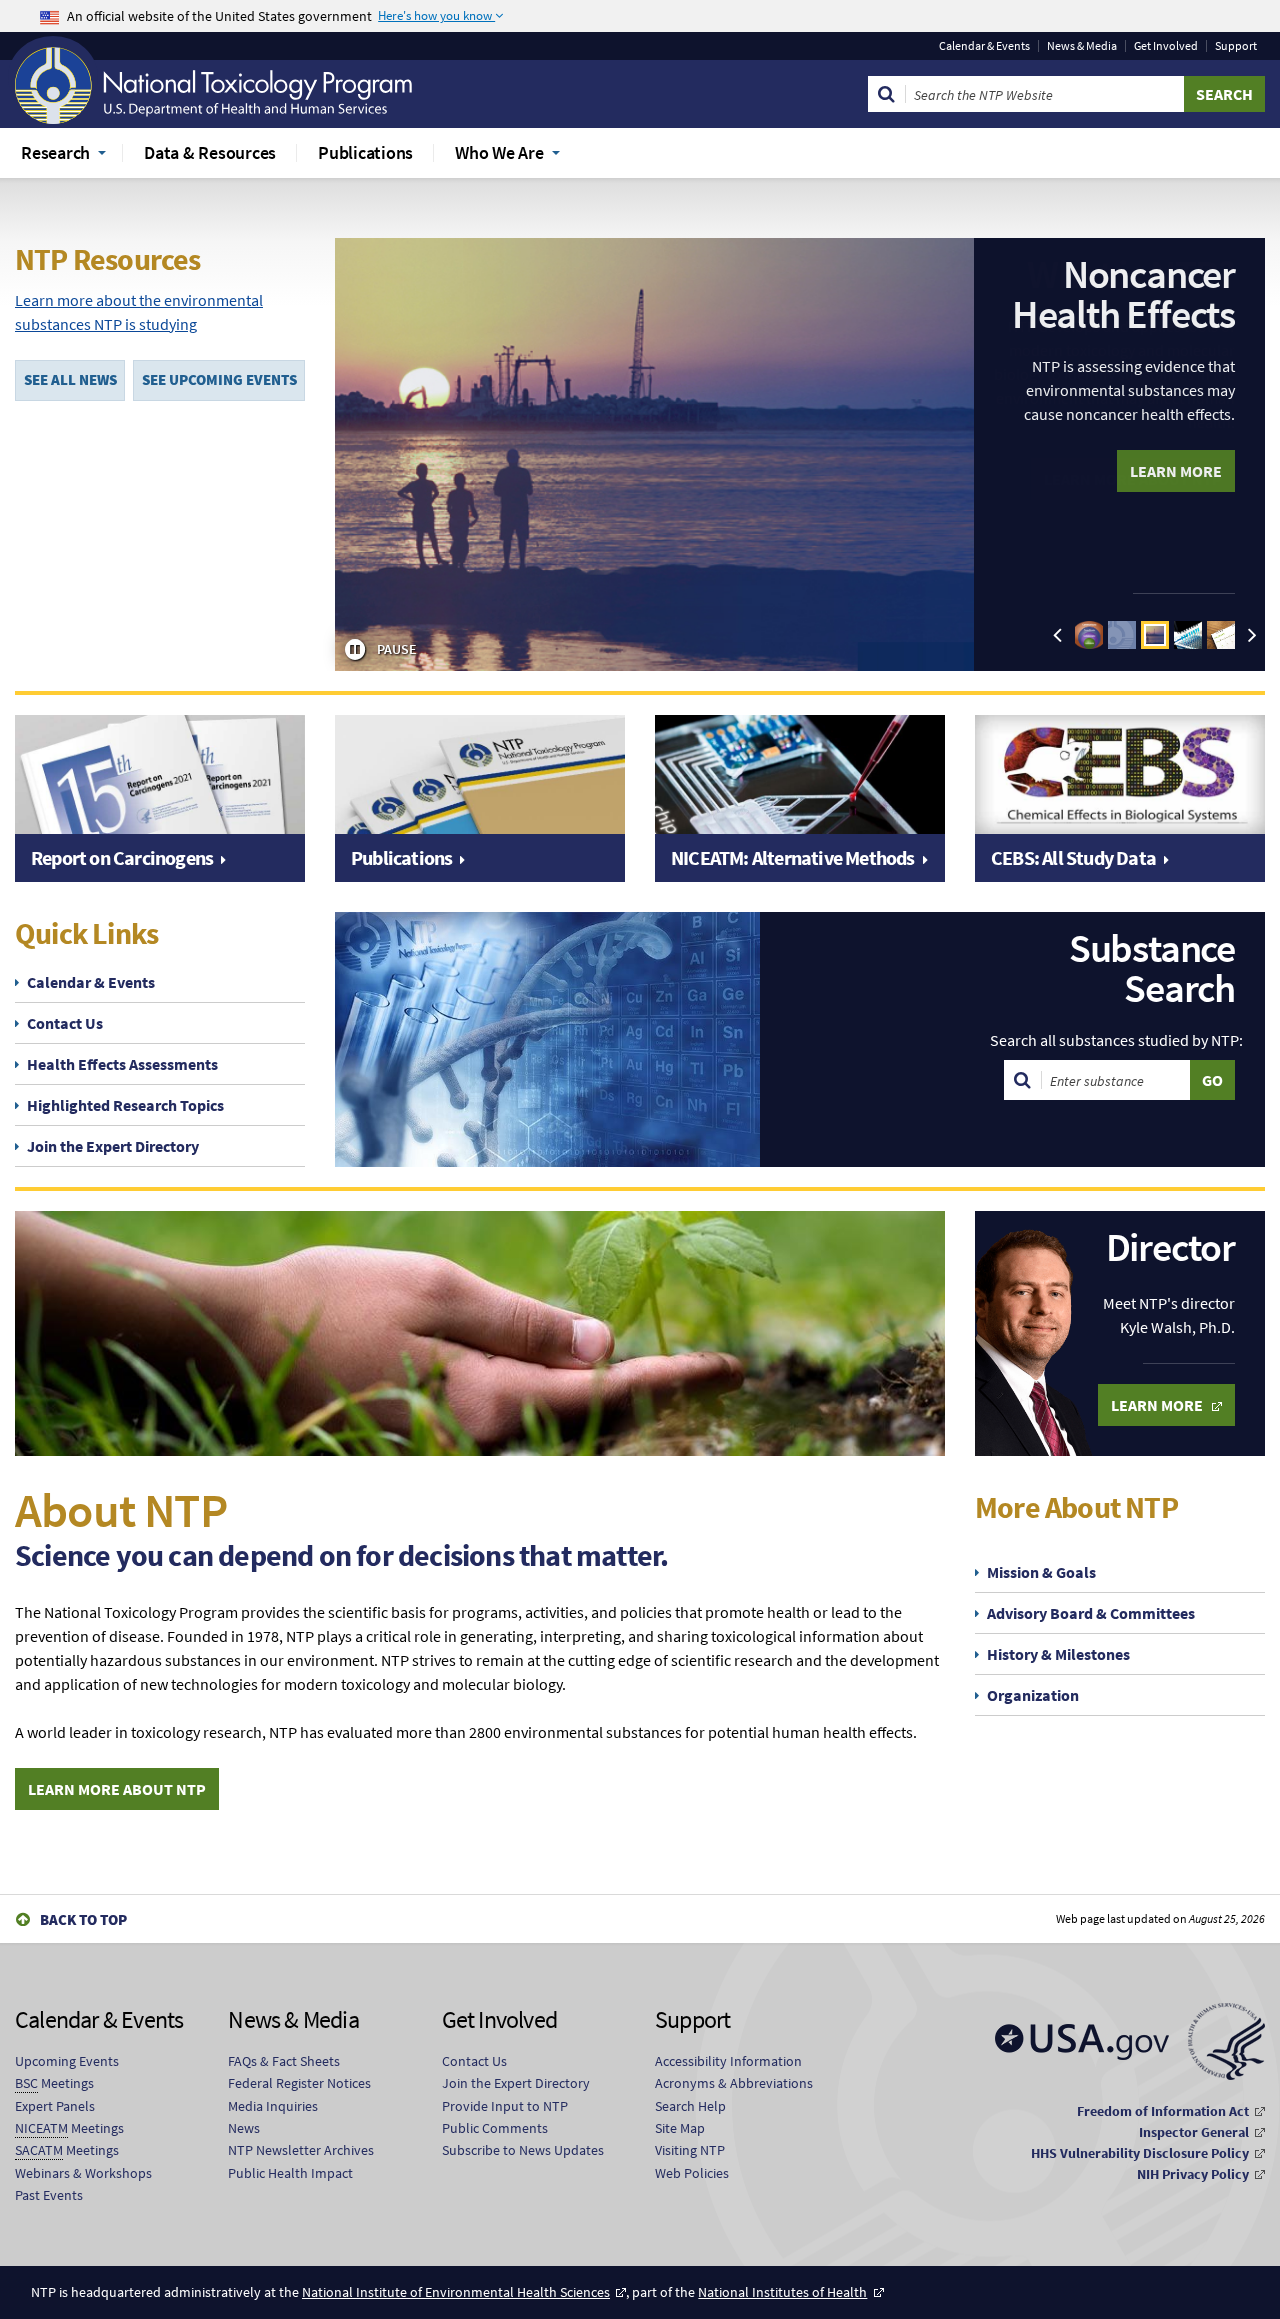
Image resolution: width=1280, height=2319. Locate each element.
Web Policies (692, 2173)
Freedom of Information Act (1163, 2111)
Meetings (54, 2083)
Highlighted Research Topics (125, 1105)
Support (1236, 46)
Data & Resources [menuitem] (210, 152)
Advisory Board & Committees (1091, 1613)
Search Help (690, 2106)
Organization (1033, 1695)
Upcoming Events (67, 2061)
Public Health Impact (290, 2173)
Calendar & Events (984, 46)
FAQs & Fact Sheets (284, 2061)
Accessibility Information (728, 2061)
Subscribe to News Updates (523, 2150)
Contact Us (65, 1023)
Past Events (49, 2195)
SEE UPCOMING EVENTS (219, 380)
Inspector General (1194, 2132)
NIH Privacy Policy (1193, 2174)
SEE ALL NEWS (70, 380)
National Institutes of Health (782, 2292)
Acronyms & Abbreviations (734, 2083)
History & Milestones (1058, 1654)
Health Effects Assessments (122, 1064)
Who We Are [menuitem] (499, 152)
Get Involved (1166, 46)
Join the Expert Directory (113, 1146)
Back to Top (83, 1919)
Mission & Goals (1041, 1572)
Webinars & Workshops (83, 2173)
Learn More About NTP (117, 1789)
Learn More (1176, 471)
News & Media (1082, 46)
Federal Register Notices (299, 2083)
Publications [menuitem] (365, 152)
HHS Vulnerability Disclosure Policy (1140, 2153)
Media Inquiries (273, 2106)
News (244, 2128)
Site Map (680, 2128)
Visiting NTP (690, 2150)
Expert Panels (55, 2106)
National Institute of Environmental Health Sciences (456, 2292)
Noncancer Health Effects (1123, 294)
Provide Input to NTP (505, 2106)
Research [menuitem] (55, 152)
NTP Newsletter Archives (301, 2150)
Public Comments (495, 2128)
